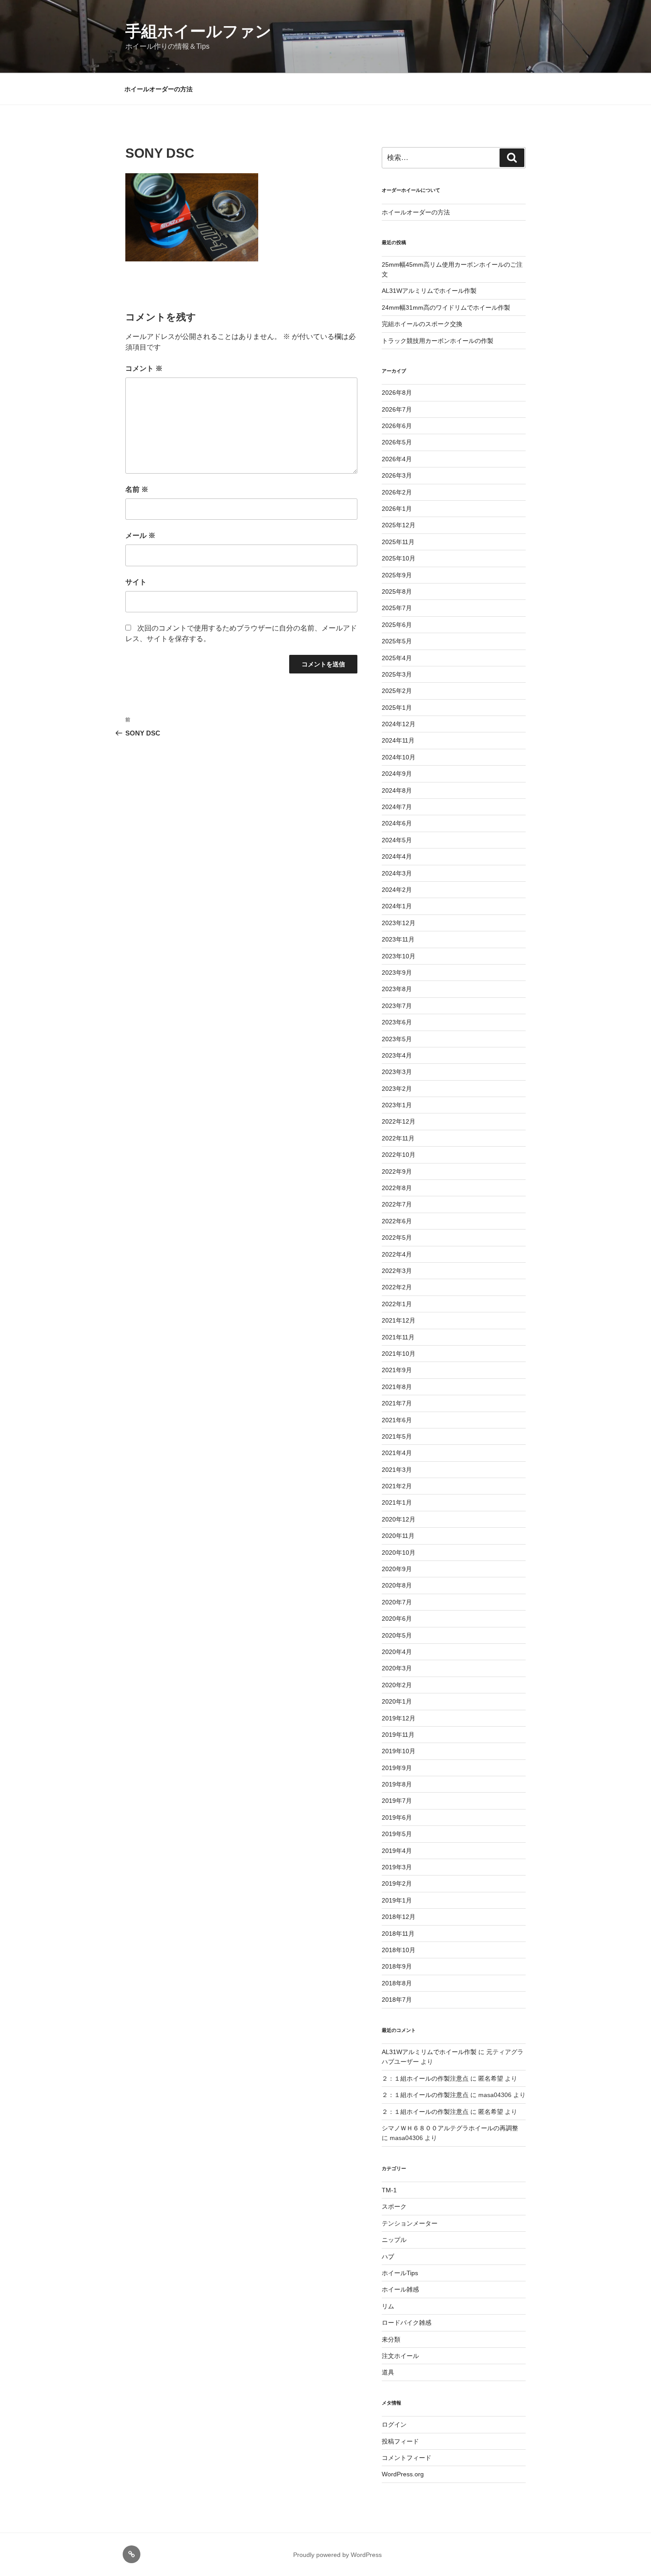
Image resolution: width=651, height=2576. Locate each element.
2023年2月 (397, 1089)
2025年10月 (399, 558)
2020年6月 (397, 1619)
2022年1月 (397, 1304)
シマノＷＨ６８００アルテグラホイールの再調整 (450, 2128)
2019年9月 (397, 1768)
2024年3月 (397, 873)
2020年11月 (398, 1536)
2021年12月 (399, 1320)
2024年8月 (397, 790)
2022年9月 (397, 1171)
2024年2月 (397, 890)
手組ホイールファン (198, 31)
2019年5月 (397, 1834)
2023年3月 (397, 1072)
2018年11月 (398, 1934)
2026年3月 (397, 475)
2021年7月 (397, 1403)
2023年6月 (397, 1022)
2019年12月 (399, 1718)
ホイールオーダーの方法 (159, 89)
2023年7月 (397, 1006)
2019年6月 (397, 1817)
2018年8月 (397, 1983)
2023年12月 (399, 923)
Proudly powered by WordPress (337, 2555)
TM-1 (389, 2190)
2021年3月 (397, 1470)
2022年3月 (397, 1271)
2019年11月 (398, 1735)
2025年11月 (398, 542)
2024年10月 (399, 757)
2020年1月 (397, 1701)
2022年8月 (397, 1188)
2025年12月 (399, 525)
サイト (136, 582)
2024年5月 (397, 840)
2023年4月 (397, 1055)
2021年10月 (399, 1354)
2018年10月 (399, 1950)
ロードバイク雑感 (407, 2323)
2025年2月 (397, 691)
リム (388, 2306)
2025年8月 (397, 591)
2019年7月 (397, 1801)
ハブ (388, 2257)
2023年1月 (397, 1105)
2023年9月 (397, 973)
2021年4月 (397, 1453)
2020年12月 (399, 1519)
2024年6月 (397, 823)
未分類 (391, 2339)
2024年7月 (397, 807)
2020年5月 (397, 1635)
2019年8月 (397, 1784)
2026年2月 (397, 492)
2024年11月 (398, 740)
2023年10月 (399, 956)
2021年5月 (397, 1436)
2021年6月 (397, 1420)
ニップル (394, 2240)
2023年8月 (397, 989)
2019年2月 (397, 1883)
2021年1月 (397, 1502)
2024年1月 (397, 906)
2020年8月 (397, 1585)
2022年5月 (397, 1237)
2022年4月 (397, 1254)
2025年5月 (397, 641)
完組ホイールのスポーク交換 (422, 324)
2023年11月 (398, 939)
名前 (137, 489)
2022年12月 (399, 1121)
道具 (388, 2372)
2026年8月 (397, 393)
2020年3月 (397, 1668)
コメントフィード (407, 2458)
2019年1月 (397, 1900)
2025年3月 (397, 674)
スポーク (394, 2206)
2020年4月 (397, 1652)
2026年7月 (397, 409)
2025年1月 (397, 708)
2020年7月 (397, 1602)
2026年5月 (397, 442)
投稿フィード (400, 2441)
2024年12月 (399, 724)
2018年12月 (399, 1917)
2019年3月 (397, 1867)
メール (140, 535)
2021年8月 (397, 1387)
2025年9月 (397, 575)
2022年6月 (397, 1221)
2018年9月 (397, 1966)
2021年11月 (398, 1337)
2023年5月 (397, 1039)
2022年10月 (399, 1155)
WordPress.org (403, 2474)
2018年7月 (397, 2000)
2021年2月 (397, 1486)
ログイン (394, 2424)
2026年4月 (397, 459)
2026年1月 (397, 509)
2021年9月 (397, 1370)
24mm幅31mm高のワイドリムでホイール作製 (446, 307)
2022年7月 (397, 1204)
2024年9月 (397, 774)
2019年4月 (397, 1851)
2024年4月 (397, 856)
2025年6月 (397, 625)
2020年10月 (399, 1553)
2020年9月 (397, 1569)
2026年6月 (397, 426)
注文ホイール (400, 2356)
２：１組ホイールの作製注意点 (425, 2078)
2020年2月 (397, 1685)
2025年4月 (397, 658)
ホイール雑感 (400, 2289)
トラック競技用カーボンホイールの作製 (438, 341)
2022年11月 (398, 1138)
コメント (144, 368)
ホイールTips (400, 2273)
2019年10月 (399, 1751)
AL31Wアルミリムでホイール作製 (429, 291)
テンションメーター (410, 2223)
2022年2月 (397, 1287)
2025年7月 (397, 608)
